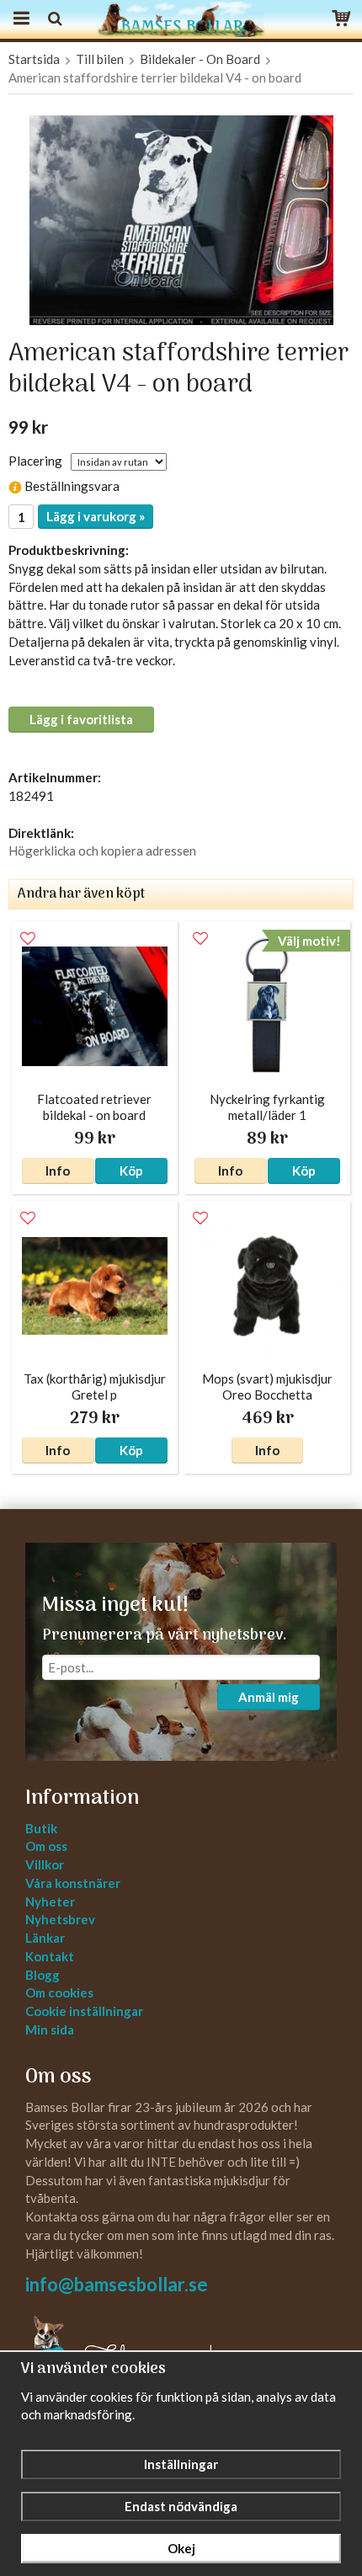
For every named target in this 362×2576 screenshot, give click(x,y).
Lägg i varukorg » (96, 516)
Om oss (46, 1846)
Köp (131, 1171)
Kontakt (50, 1956)
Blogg (43, 1975)
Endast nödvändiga (181, 2506)
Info (58, 1171)
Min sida (50, 2029)
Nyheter (50, 1901)
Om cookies (59, 1992)
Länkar (45, 1938)
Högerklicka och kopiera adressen (102, 851)
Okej (181, 2548)
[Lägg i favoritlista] (28, 939)
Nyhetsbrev (60, 1919)
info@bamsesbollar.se (117, 2284)
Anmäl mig (269, 1697)
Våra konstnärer (73, 1883)
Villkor (45, 1864)
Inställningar (181, 2464)
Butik (41, 1828)
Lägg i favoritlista (81, 719)
